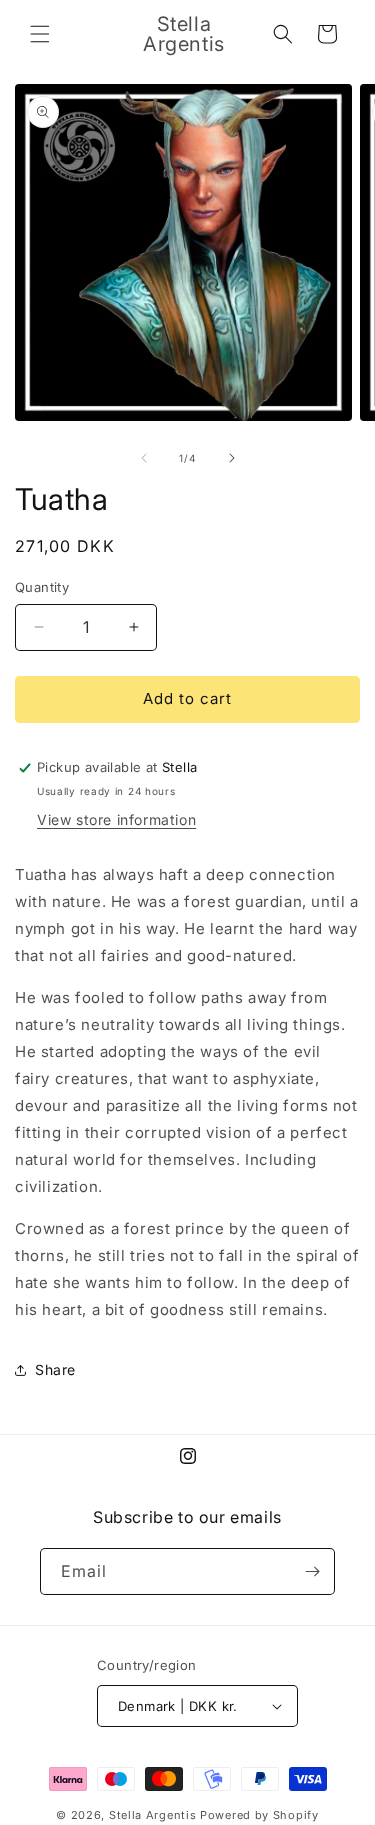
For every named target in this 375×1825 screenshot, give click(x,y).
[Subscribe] (312, 1571)
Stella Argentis (153, 1815)
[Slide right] (232, 458)
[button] (40, 34)
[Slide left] (144, 458)
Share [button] (55, 1369)
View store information (116, 819)
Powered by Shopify (259, 1815)
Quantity (42, 587)
